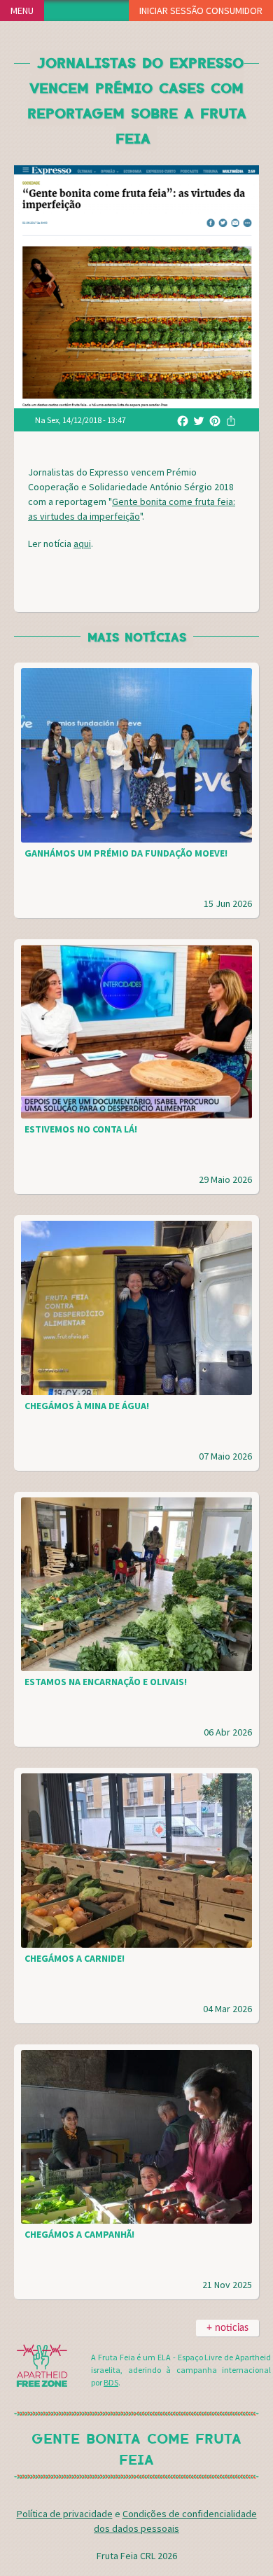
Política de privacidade (65, 2514)
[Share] (231, 420)
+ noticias (227, 2328)
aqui (82, 543)
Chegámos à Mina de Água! (87, 1406)
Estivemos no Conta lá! (81, 1129)
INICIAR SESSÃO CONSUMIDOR (201, 11)
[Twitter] (199, 420)
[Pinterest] (215, 420)
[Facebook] (183, 420)
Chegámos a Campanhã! (79, 2234)
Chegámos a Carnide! (75, 1958)
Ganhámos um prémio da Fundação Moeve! (126, 853)
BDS (111, 2382)
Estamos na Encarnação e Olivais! (106, 1682)
